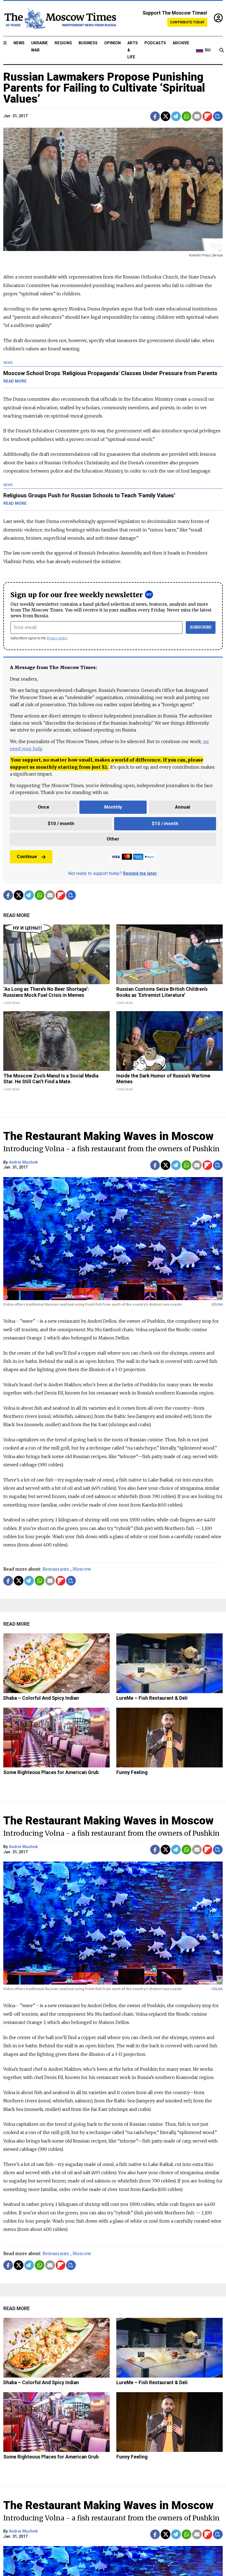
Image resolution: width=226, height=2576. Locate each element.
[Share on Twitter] (166, 116)
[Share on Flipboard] (207, 116)
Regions (63, 43)
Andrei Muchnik (23, 1162)
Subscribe (201, 627)
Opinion (112, 43)
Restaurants (56, 1569)
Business (88, 43)
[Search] (222, 50)
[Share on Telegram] (176, 116)
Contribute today (187, 22)
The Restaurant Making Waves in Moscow (108, 1136)
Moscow (82, 1569)
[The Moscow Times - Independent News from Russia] (60, 18)
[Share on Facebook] (155, 116)
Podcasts (155, 43)
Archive (181, 43)
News (19, 43)
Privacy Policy (57, 638)
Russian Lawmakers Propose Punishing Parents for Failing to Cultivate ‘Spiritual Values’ (104, 88)
